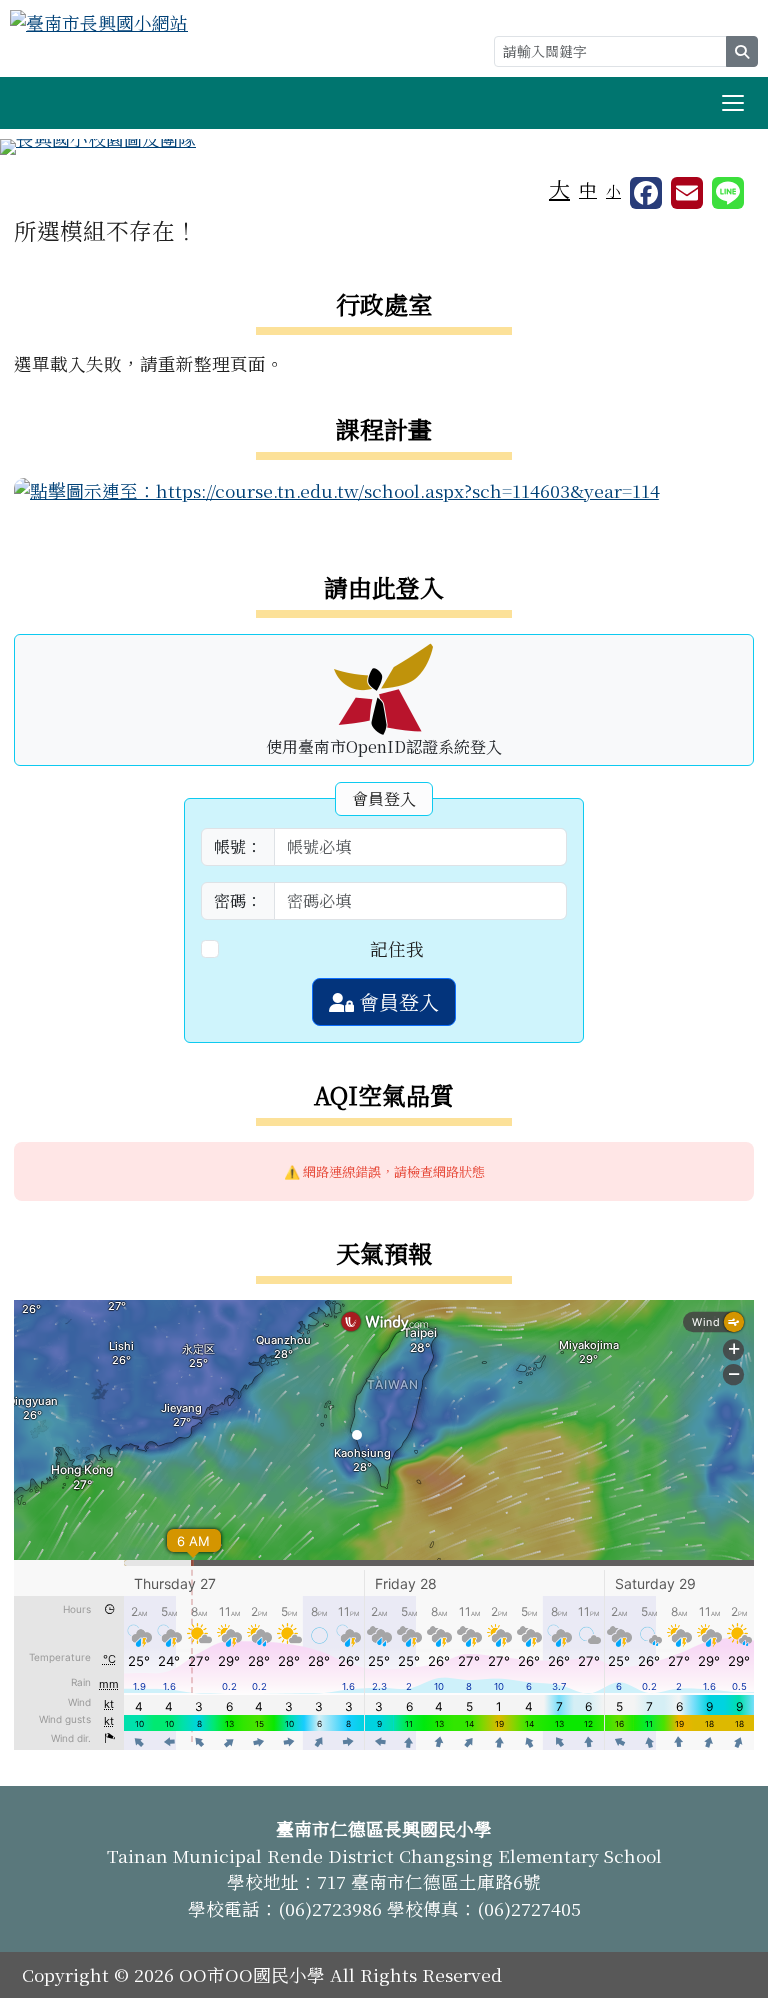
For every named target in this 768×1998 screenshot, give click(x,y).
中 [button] (588, 189)
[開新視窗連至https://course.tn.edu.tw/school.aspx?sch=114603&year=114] (337, 488)
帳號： (238, 846)
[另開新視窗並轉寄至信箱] (687, 193)
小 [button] (613, 190)
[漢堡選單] (733, 103)
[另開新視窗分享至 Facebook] (646, 193)
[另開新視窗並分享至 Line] (728, 193)
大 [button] (559, 188)
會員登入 (396, 1001)
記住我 (397, 948)
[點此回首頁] (384, 147)
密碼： (238, 900)
